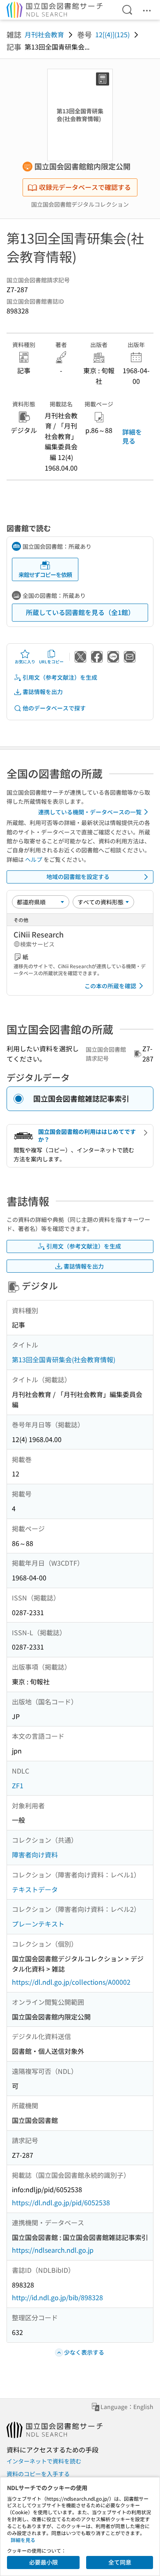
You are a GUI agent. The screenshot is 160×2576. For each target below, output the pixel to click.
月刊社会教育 (44, 34)
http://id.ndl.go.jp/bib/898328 (57, 2297)
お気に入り (25, 661)
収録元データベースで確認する (85, 187)
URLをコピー (51, 661)
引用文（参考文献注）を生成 (60, 677)
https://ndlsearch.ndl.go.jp (53, 2250)
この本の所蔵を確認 (110, 986)
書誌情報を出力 (43, 692)
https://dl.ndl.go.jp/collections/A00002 (71, 1982)
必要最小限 (43, 2562)
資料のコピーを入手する (38, 2474)
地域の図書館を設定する (78, 877)
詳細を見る (132, 436)
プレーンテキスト (38, 1924)
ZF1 (18, 1785)
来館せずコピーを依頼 (45, 575)
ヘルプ (34, 859)
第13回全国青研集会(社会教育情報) (64, 1359)
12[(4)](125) (112, 34)
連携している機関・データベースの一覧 (90, 812)
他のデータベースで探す (54, 708)
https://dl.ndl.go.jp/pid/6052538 (61, 2202)
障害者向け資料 (35, 1855)
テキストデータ (35, 1889)
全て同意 (120, 2562)
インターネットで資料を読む (44, 2461)
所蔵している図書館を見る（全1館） (80, 612)
